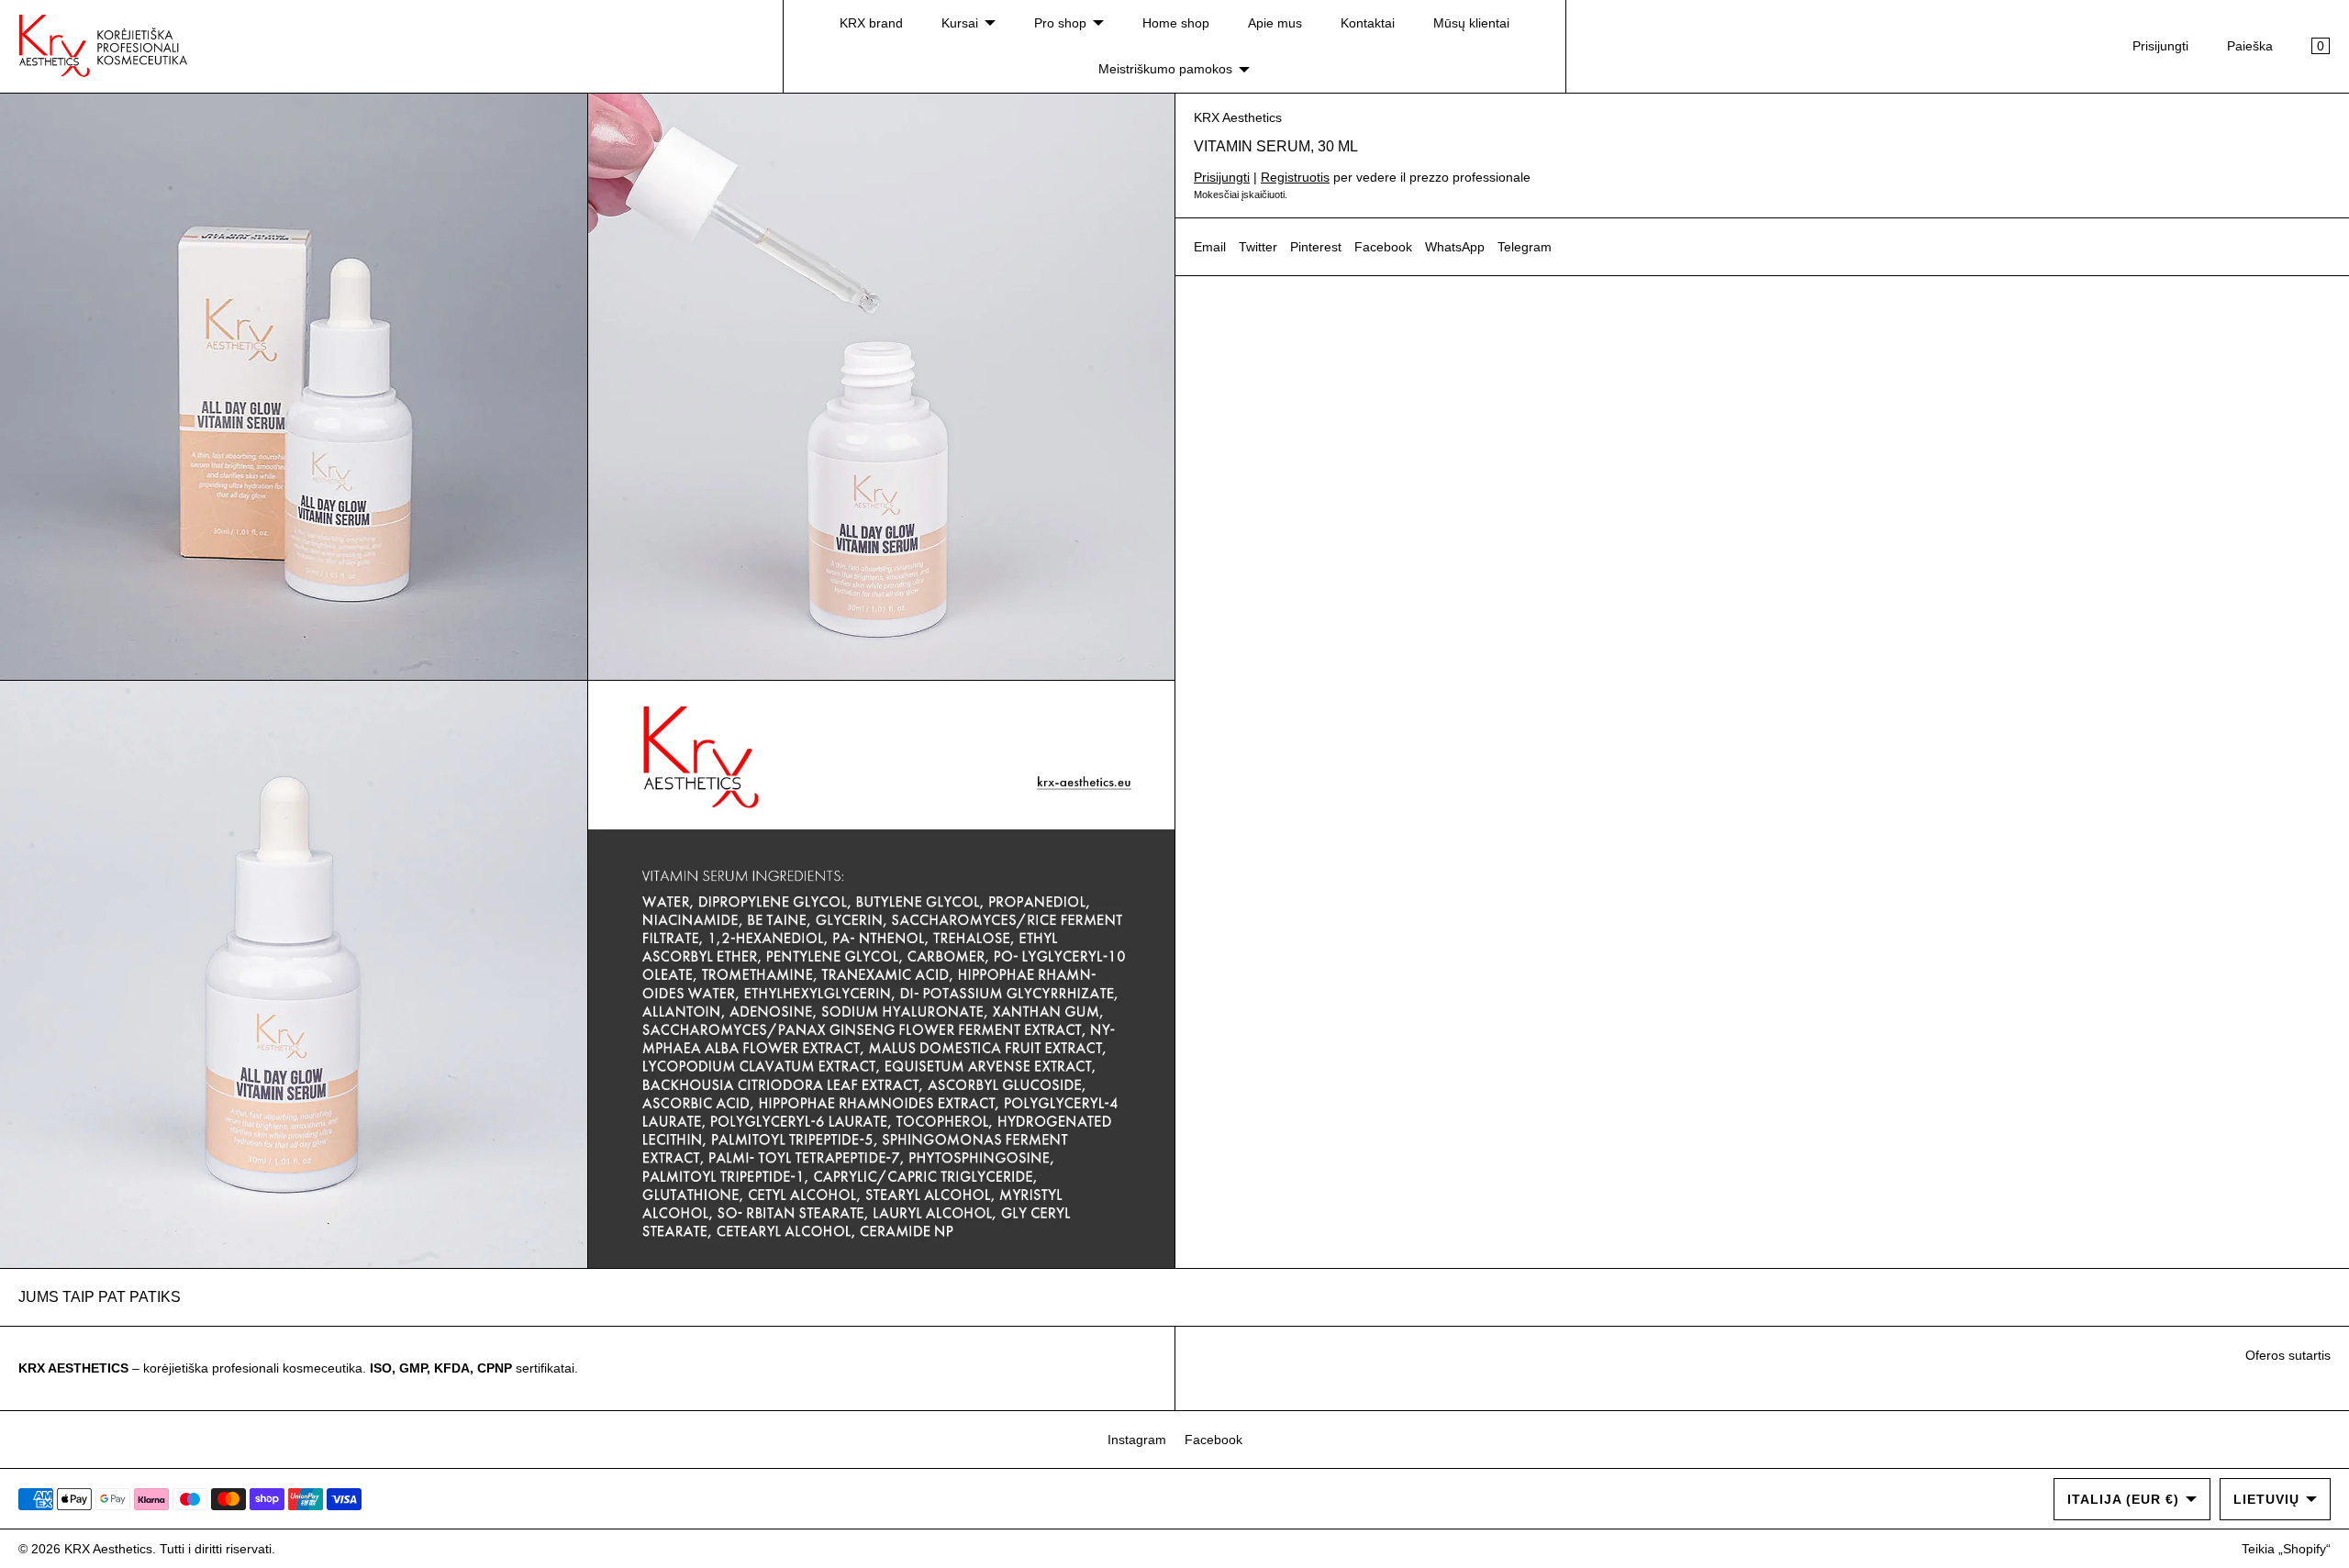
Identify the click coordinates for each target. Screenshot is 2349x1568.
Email (1210, 247)
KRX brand (871, 23)
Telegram (1525, 247)
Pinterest (1316, 247)
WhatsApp (1455, 247)
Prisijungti (2160, 46)
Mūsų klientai (1471, 23)
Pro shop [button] (1060, 23)
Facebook (1383, 247)
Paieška (2250, 46)
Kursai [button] (960, 23)
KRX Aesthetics (1238, 117)
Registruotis (1295, 177)
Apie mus (1275, 23)
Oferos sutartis (2288, 1355)
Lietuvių (2266, 1499)
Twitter (1258, 247)
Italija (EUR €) (2123, 1499)
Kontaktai (1368, 23)
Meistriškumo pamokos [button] (1165, 69)
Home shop (1176, 23)
